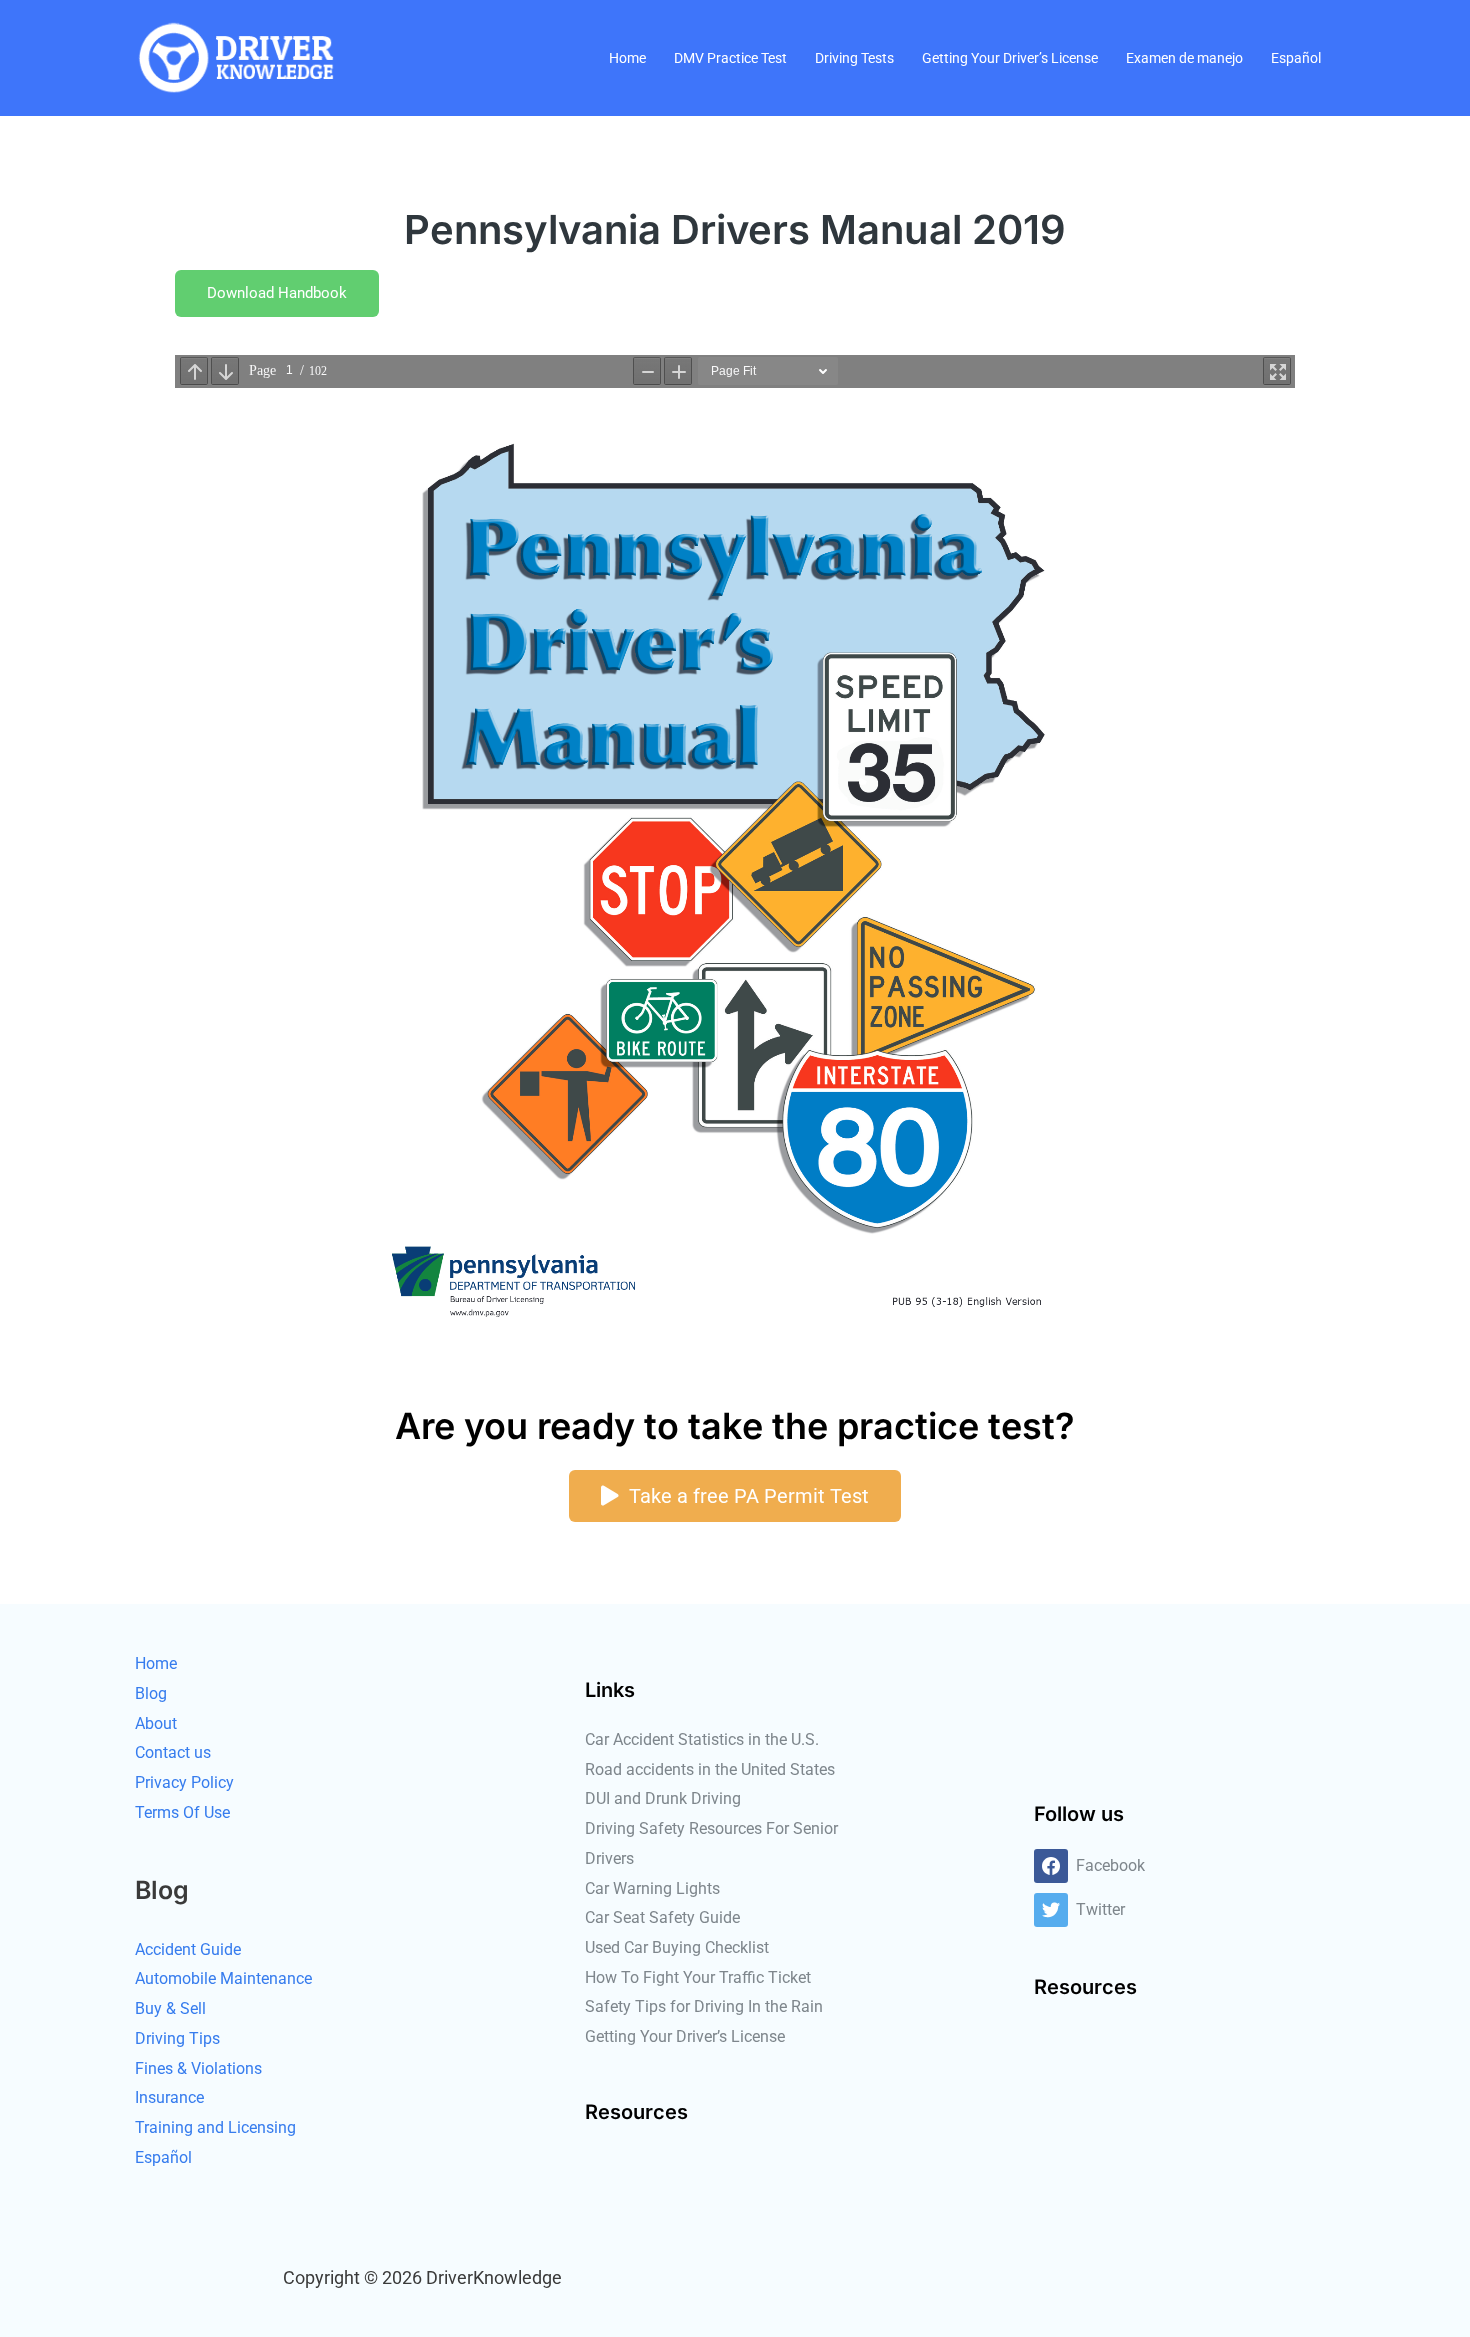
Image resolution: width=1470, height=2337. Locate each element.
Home (627, 58)
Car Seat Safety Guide (662, 1917)
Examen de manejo (1184, 58)
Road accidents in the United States (710, 1769)
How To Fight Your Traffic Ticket (698, 1977)
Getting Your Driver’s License (1010, 58)
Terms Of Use (182, 1812)
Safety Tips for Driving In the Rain (704, 2006)
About (156, 1723)
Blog (151, 1693)
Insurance (169, 2097)
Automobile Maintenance (223, 1978)
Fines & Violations (198, 2068)
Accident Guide (188, 1949)
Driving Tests (854, 58)
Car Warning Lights (652, 1888)
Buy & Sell (170, 2008)
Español (1296, 58)
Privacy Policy (184, 1782)
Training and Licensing (215, 2127)
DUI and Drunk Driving (663, 1798)
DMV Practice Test (730, 58)
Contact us (173, 1752)
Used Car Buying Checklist (677, 1947)
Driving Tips (177, 2038)
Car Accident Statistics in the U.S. (702, 1739)
